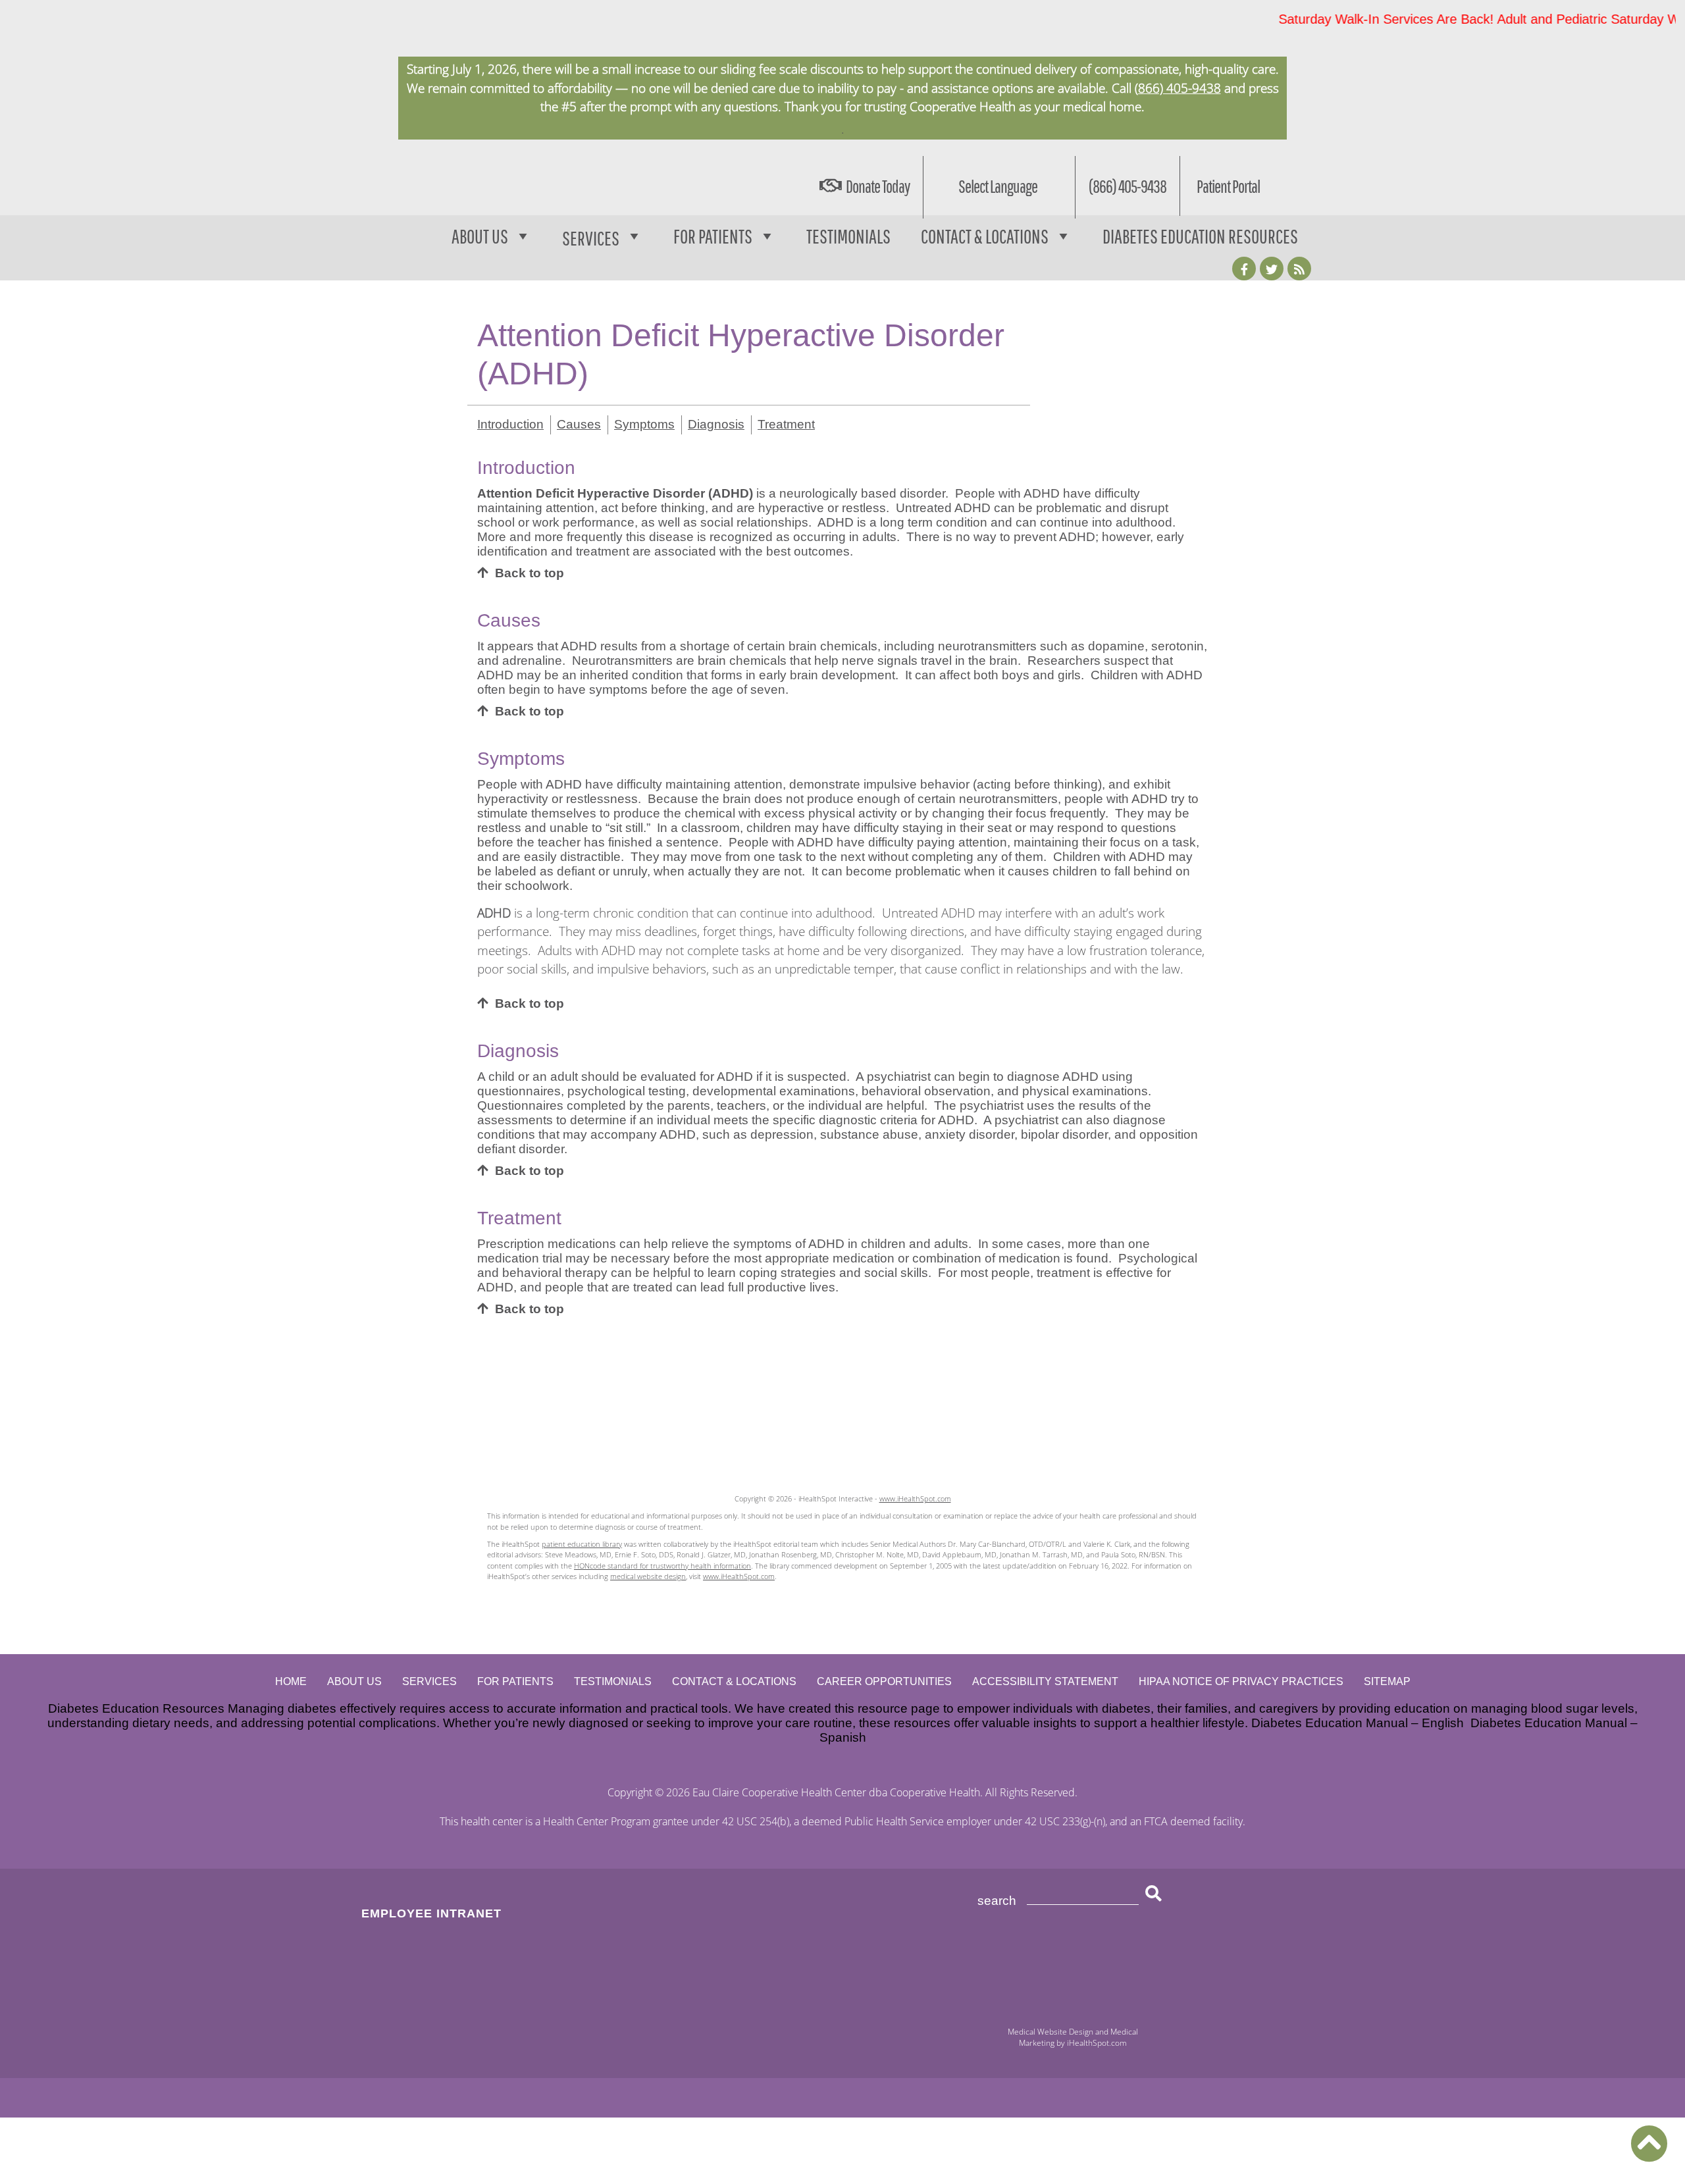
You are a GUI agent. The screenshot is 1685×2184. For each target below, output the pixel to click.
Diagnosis (716, 424)
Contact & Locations (985, 236)
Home (291, 1681)
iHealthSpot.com (1097, 2043)
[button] (1649, 2144)
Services (429, 1681)
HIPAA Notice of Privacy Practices (1241, 1681)
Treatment (786, 424)
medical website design (648, 1576)
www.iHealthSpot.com (915, 1498)
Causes (579, 424)
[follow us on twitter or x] (1272, 269)
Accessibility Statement (1045, 1681)
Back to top (530, 573)
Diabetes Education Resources (1200, 236)
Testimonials (848, 236)
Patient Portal (1228, 186)
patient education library (582, 1544)
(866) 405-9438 (1178, 88)
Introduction (510, 424)
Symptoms (644, 424)
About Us (480, 236)
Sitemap (1387, 1681)
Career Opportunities (884, 1681)
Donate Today (878, 186)
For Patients (713, 236)
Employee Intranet (431, 1913)
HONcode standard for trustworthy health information (662, 1566)
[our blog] (1299, 269)
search (997, 1901)
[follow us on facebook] (1244, 269)
